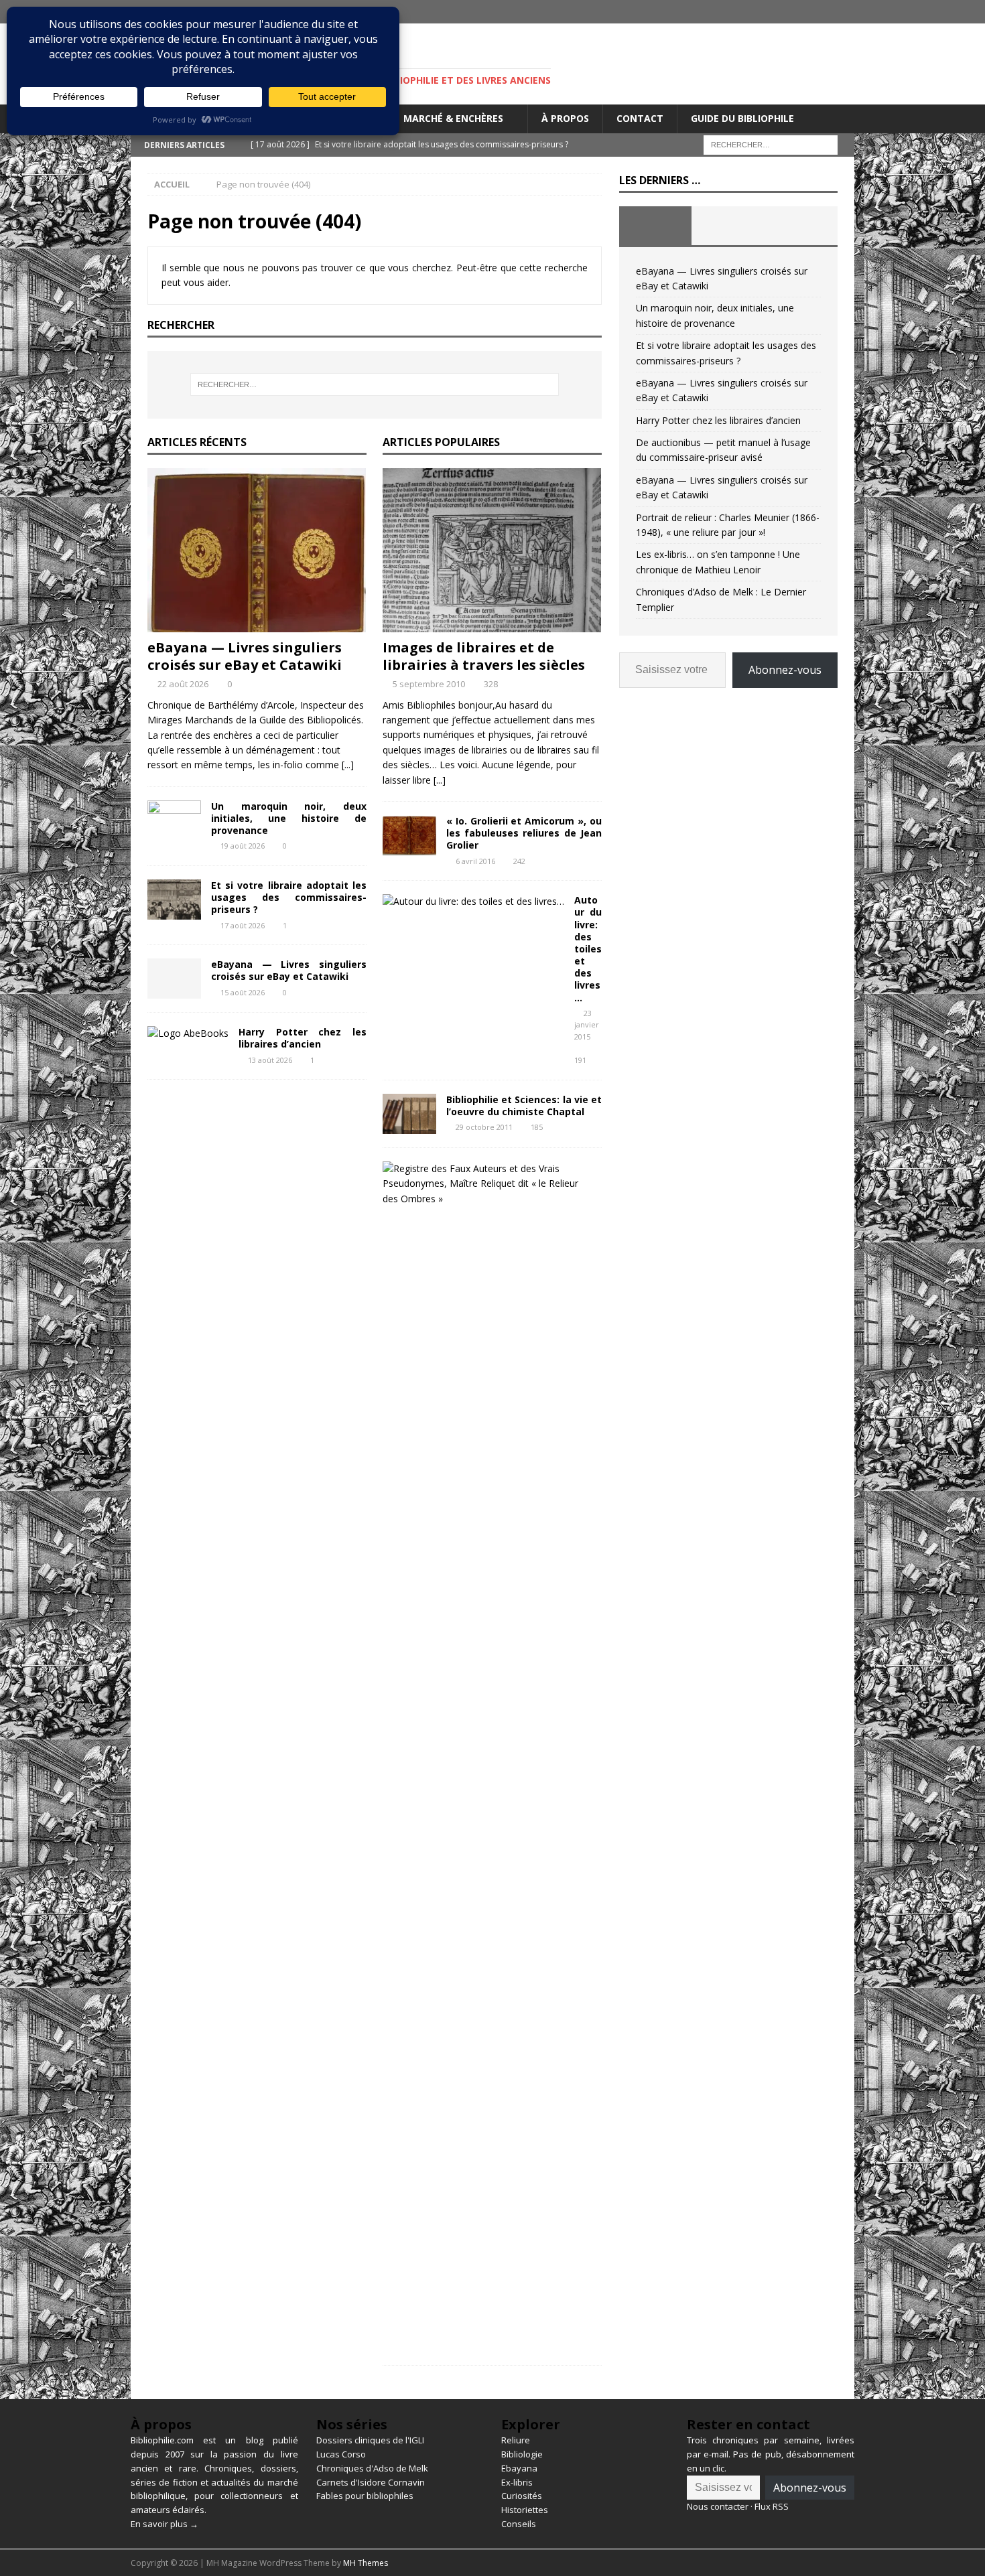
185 (537, 1127)
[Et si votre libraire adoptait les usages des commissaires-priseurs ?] (174, 900)
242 (519, 861)
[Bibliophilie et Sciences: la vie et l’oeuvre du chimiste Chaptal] (409, 1114)
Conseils (519, 2524)
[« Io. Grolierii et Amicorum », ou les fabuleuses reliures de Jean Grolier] (409, 835)
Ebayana (519, 2468)
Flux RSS (772, 2506)
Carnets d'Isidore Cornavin (371, 2482)
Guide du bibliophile (742, 118)
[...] (348, 765)
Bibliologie (522, 2454)
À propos (565, 118)
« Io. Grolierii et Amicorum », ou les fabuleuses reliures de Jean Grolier (524, 833)
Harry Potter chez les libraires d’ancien (303, 1038)
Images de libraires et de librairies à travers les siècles (484, 656)
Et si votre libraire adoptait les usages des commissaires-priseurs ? (289, 897)
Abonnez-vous (785, 670)
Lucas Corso (341, 2454)
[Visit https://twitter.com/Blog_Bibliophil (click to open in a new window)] (843, 12)
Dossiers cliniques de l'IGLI (370, 2440)
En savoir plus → (165, 2524)
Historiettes (525, 2510)
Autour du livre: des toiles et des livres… (588, 949)
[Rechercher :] (771, 144)
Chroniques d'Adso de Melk (372, 2468)
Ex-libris (517, 2482)
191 (580, 1060)
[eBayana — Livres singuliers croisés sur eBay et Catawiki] (257, 550)
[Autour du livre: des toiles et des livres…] (473, 902)
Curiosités (522, 2496)
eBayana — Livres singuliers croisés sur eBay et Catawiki (245, 656)
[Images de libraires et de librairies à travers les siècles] (492, 550)
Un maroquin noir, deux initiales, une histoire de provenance (289, 818)
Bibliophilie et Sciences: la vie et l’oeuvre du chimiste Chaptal (524, 1105)
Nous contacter (718, 2506)
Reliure (516, 2440)
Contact (640, 118)
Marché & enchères (453, 118)
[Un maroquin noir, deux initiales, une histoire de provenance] (174, 820)
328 (491, 684)
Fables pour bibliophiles (365, 2496)
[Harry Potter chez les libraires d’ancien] (188, 1033)
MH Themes (366, 2563)
